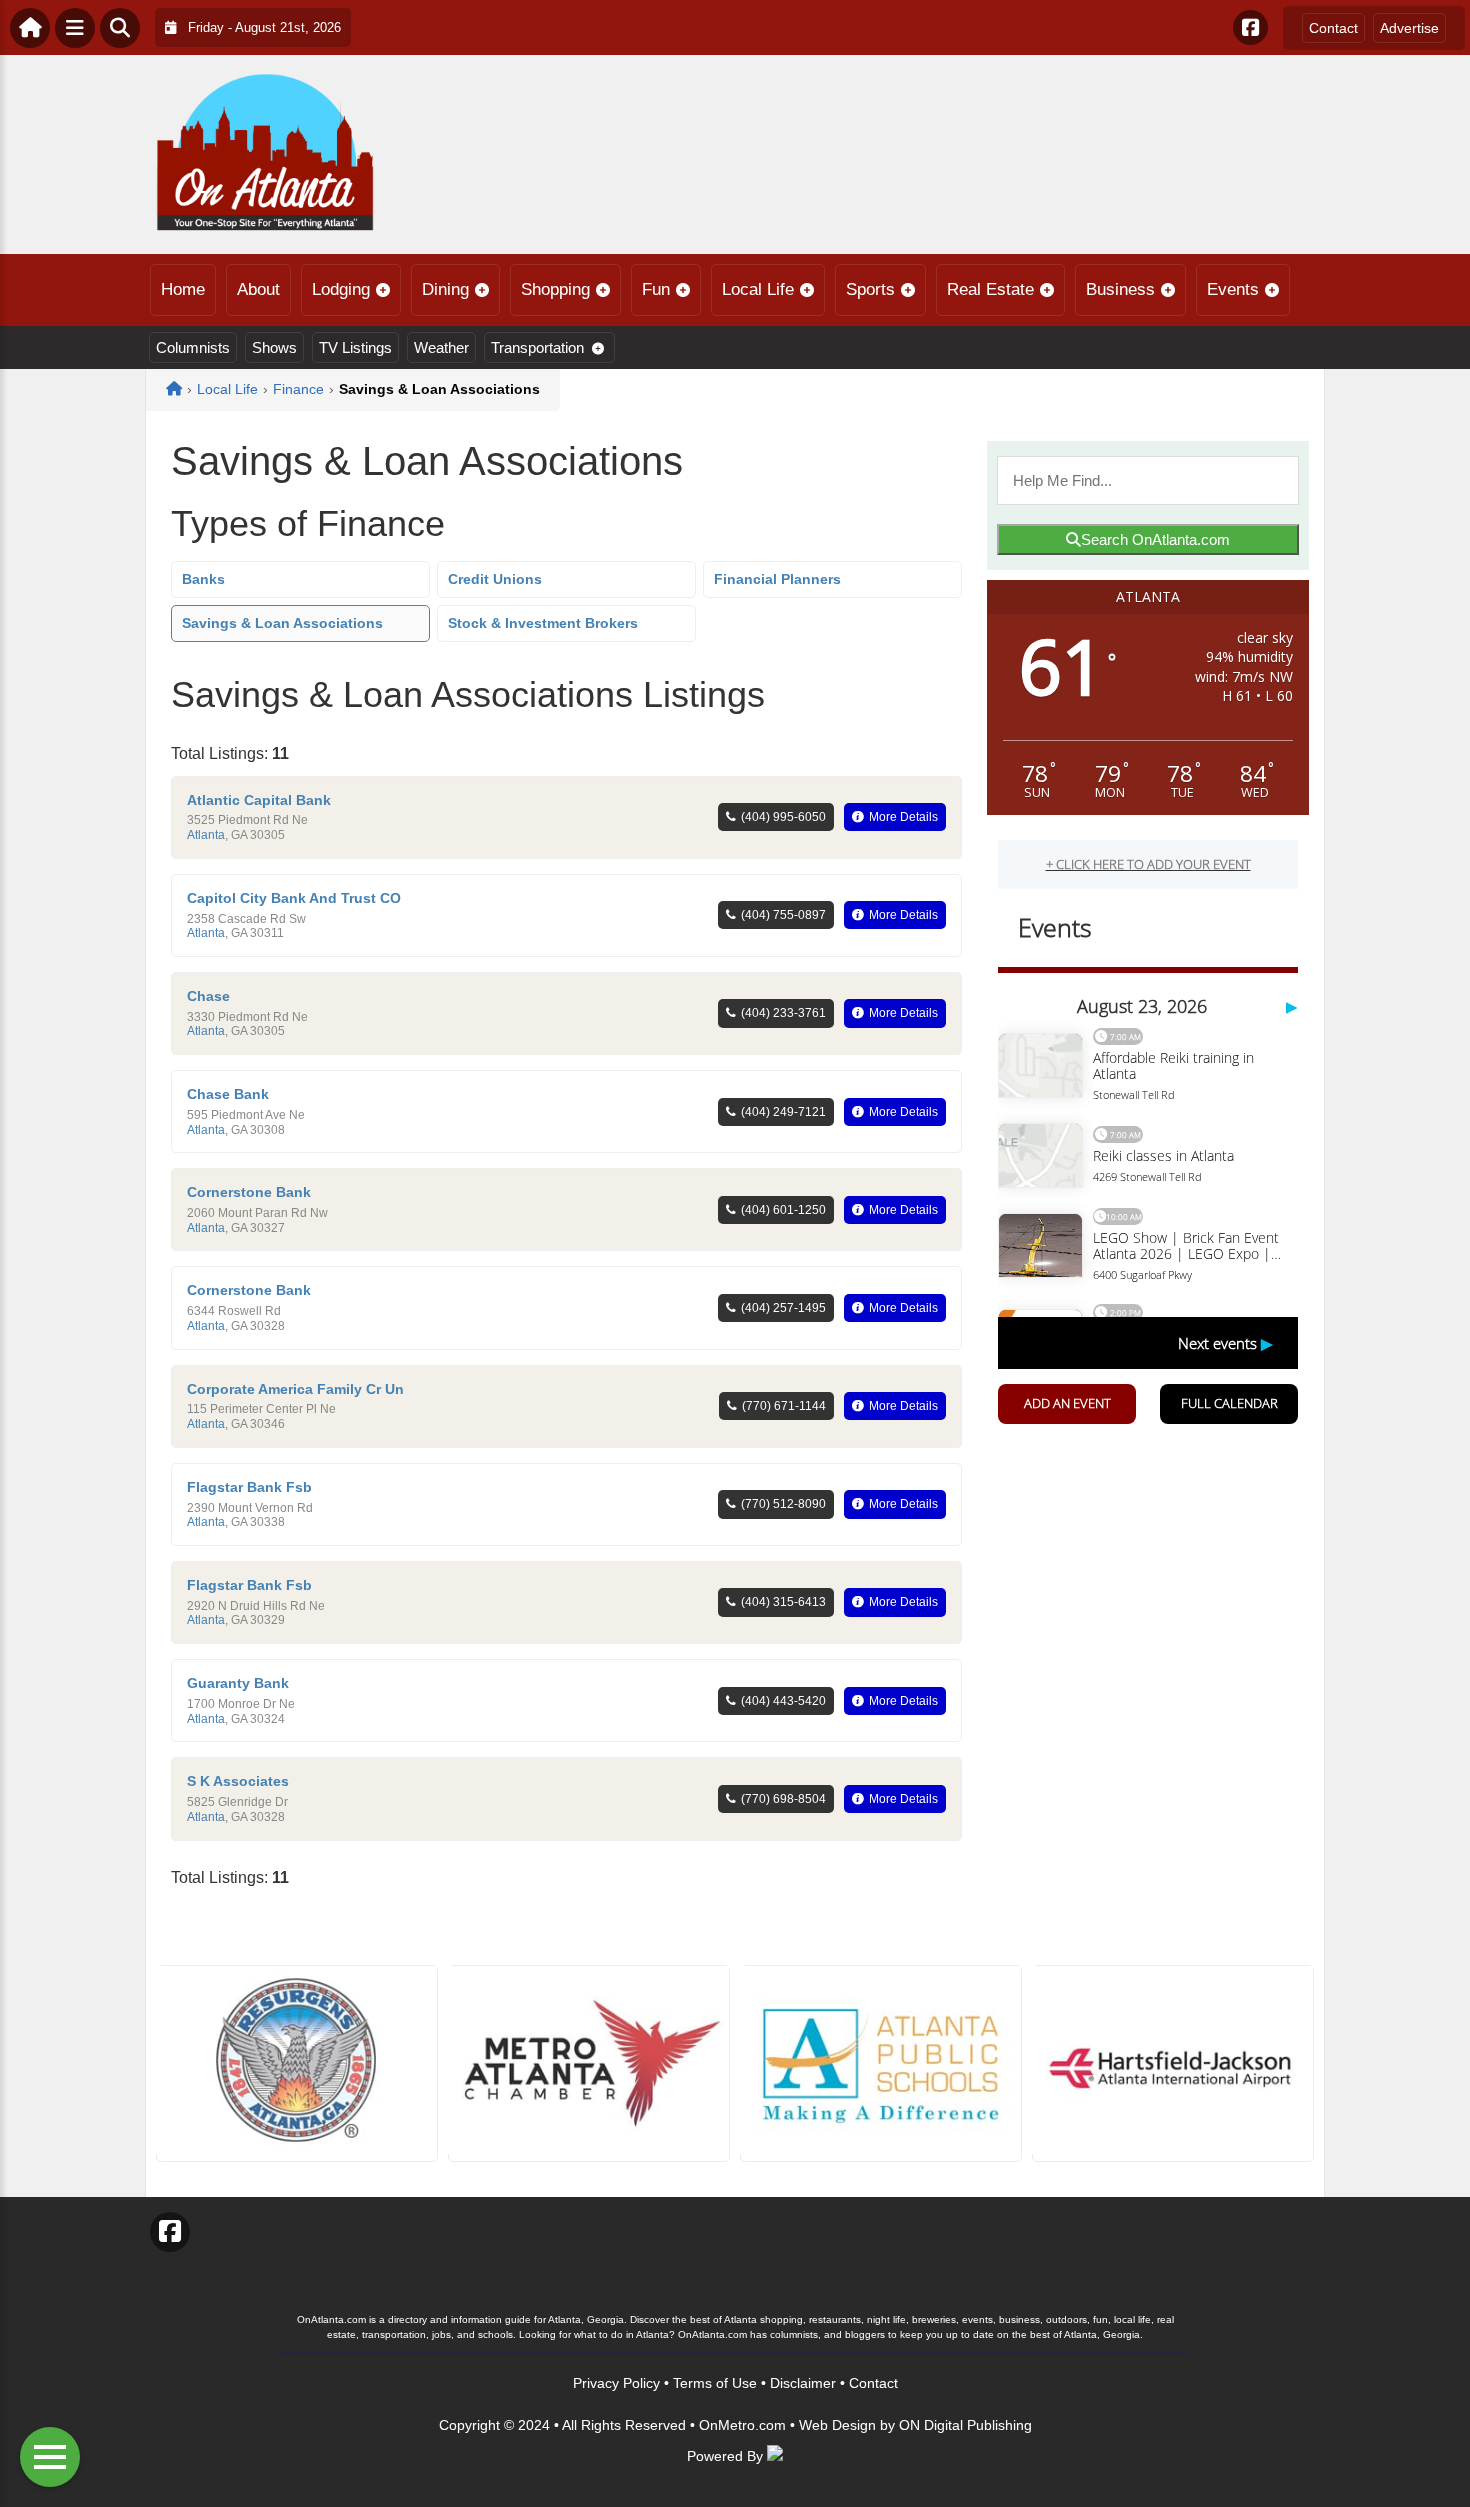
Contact (1333, 28)
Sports (870, 289)
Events (1233, 289)
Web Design (837, 2425)
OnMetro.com (742, 2425)
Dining (445, 289)
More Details (903, 817)
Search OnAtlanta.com (1155, 539)
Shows (274, 347)
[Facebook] (1250, 27)
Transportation (537, 347)
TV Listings (355, 347)
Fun (656, 289)
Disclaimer (803, 2383)
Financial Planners (777, 579)
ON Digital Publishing (965, 2425)
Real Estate (990, 289)
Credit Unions (495, 579)
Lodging (341, 289)
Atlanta (206, 835)
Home (183, 289)
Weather (441, 347)
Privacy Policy (616, 2383)
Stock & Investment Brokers (543, 623)
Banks (203, 579)
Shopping (555, 289)
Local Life (758, 289)
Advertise (1409, 28)
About (258, 289)
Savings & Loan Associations (282, 623)
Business (1120, 289)
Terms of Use (715, 2383)
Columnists (193, 347)
